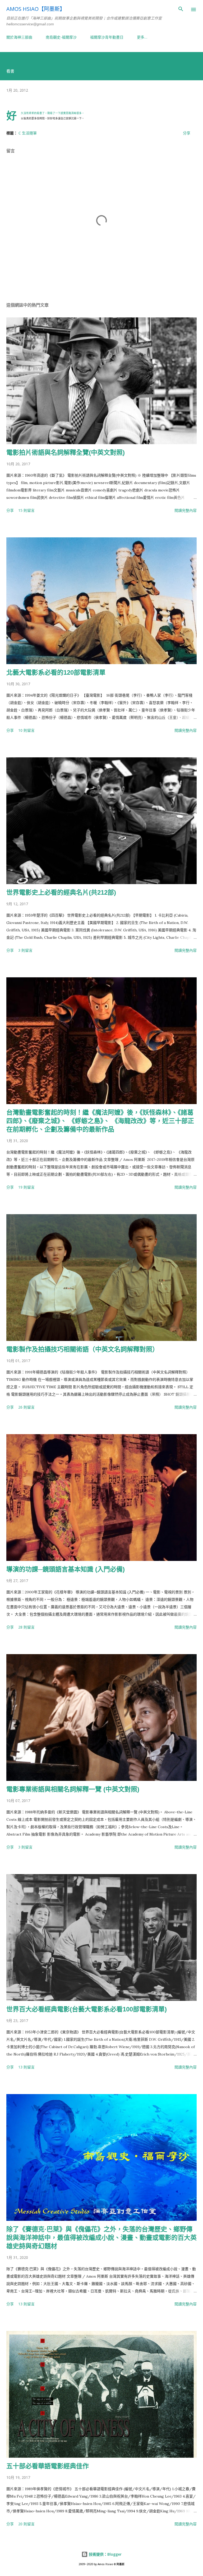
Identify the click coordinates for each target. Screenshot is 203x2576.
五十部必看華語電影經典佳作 (48, 2466)
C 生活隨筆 (28, 133)
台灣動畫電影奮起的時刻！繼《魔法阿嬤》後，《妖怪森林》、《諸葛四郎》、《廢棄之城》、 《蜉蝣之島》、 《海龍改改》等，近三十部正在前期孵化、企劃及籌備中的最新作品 (100, 1121)
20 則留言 (26, 2524)
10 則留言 (26, 730)
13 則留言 (26, 2067)
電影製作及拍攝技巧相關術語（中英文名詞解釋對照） (82, 1349)
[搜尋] (181, 10)
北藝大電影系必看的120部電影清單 (56, 672)
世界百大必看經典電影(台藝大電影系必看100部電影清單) (87, 2009)
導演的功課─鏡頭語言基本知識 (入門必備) (66, 1569)
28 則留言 (26, 1627)
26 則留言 (26, 1407)
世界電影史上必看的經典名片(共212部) (61, 892)
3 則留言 (25, 950)
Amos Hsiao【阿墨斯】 (36, 9)
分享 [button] (187, 133)
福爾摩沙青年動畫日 (107, 37)
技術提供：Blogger (105, 2554)
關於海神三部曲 (19, 37)
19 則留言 (26, 1187)
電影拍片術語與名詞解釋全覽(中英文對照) (66, 452)
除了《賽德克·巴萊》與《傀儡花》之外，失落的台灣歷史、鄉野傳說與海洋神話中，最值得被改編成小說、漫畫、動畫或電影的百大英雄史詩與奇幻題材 (101, 2238)
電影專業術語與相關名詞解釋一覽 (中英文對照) (73, 1789)
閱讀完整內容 (186, 510)
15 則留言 (26, 510)
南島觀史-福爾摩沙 (61, 37)
